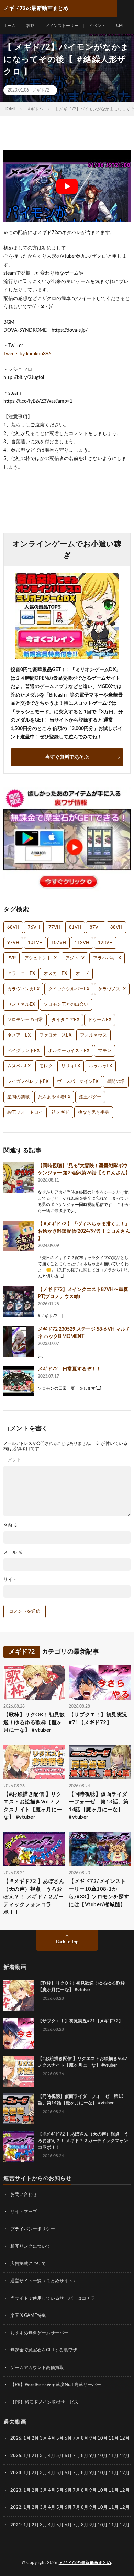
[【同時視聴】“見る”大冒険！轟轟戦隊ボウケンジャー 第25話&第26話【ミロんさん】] (19, 1178)
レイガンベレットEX (28, 1082)
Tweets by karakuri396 (27, 354)
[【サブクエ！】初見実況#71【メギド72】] (19, 2033)
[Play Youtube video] (67, 186)
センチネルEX (21, 1005)
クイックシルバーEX (69, 989)
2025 (16, 2456)
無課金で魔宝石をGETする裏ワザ (44, 2350)
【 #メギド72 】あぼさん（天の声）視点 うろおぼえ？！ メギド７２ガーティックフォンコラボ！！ (34, 1897)
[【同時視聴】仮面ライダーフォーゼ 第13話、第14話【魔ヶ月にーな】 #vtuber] (19, 2109)
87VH (96, 927)
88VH (116, 927)
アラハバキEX (107, 958)
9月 (93, 2456)
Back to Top (67, 1942)
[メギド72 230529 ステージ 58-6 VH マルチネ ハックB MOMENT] (19, 1341)
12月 (125, 2456)
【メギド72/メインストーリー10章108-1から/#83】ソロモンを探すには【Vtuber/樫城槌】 (99, 1893)
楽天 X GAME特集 (28, 2316)
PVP (12, 958)
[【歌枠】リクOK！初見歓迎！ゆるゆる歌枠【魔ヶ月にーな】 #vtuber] (19, 1996)
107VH (59, 943)
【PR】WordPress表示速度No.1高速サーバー (56, 2385)
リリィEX (71, 1066)
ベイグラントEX (23, 1051)
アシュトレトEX (41, 958)
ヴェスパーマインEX (78, 1082)
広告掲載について (28, 2264)
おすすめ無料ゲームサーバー (39, 2333)
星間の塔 (116, 1082)
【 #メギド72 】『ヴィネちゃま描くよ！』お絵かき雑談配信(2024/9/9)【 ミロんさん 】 (84, 1231)
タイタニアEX (65, 1020)
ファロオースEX (55, 1035)
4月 (52, 2438)
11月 (114, 2456)
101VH (35, 943)
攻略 (31, 26)
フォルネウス (93, 1035)
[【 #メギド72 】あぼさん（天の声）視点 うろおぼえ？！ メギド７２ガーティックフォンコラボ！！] (19, 2146)
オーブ (82, 974)
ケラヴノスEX (112, 989)
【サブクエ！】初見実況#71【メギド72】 (98, 1719)
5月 (60, 2438)
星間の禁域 (18, 1097)
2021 (16, 2525)
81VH (75, 927)
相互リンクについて (30, 2246)
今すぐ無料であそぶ (67, 757)
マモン (105, 1051)
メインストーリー (62, 26)
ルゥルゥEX (100, 1066)
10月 (103, 2456)
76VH (34, 927)
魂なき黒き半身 (94, 1112)
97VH (13, 943)
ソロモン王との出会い (66, 1005)
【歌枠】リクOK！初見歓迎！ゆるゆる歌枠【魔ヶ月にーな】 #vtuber (34, 1722)
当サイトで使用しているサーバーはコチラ (53, 2299)
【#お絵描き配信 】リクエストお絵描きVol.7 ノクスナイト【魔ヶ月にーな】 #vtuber (33, 1806)
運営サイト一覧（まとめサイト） (44, 2281)
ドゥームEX (100, 1020)
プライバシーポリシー (33, 2229)
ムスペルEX (19, 1066)
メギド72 (41, 90)
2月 (35, 2438)
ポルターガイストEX (69, 1051)
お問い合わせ (24, 2195)
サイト (10, 1580)
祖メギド (60, 1112)
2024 (16, 2473)
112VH (82, 943)
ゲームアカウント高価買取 (37, 2368)
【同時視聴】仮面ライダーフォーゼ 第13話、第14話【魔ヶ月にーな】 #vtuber (99, 1806)
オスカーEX (55, 974)
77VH (54, 927)
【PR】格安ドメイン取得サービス (44, 2402)
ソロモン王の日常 (25, 1020)
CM (119, 26)
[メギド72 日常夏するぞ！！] (19, 1381)
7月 (76, 2438)
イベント (97, 26)
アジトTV (75, 958)
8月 (85, 2438)
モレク (46, 1066)
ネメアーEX (19, 1035)
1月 (27, 2438)
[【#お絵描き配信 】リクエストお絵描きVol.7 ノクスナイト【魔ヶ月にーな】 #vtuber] (19, 2071)
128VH (105, 943)
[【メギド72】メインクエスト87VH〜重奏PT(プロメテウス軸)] (19, 1302)
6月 (68, 2438)
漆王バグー (90, 1097)
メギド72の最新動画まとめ (85, 2563)
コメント (12, 1460)
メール (13, 1553)
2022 (16, 2508)
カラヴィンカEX (23, 989)
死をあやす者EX (54, 1097)
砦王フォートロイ (25, 1112)
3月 (43, 2438)
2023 (16, 2490)
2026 (16, 2438)
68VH (13, 927)
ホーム (10, 26)
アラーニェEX (21, 974)
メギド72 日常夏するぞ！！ (69, 1369)
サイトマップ (24, 2212)
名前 (11, 1526)
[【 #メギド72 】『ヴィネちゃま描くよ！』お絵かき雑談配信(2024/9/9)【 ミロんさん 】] (19, 1236)
